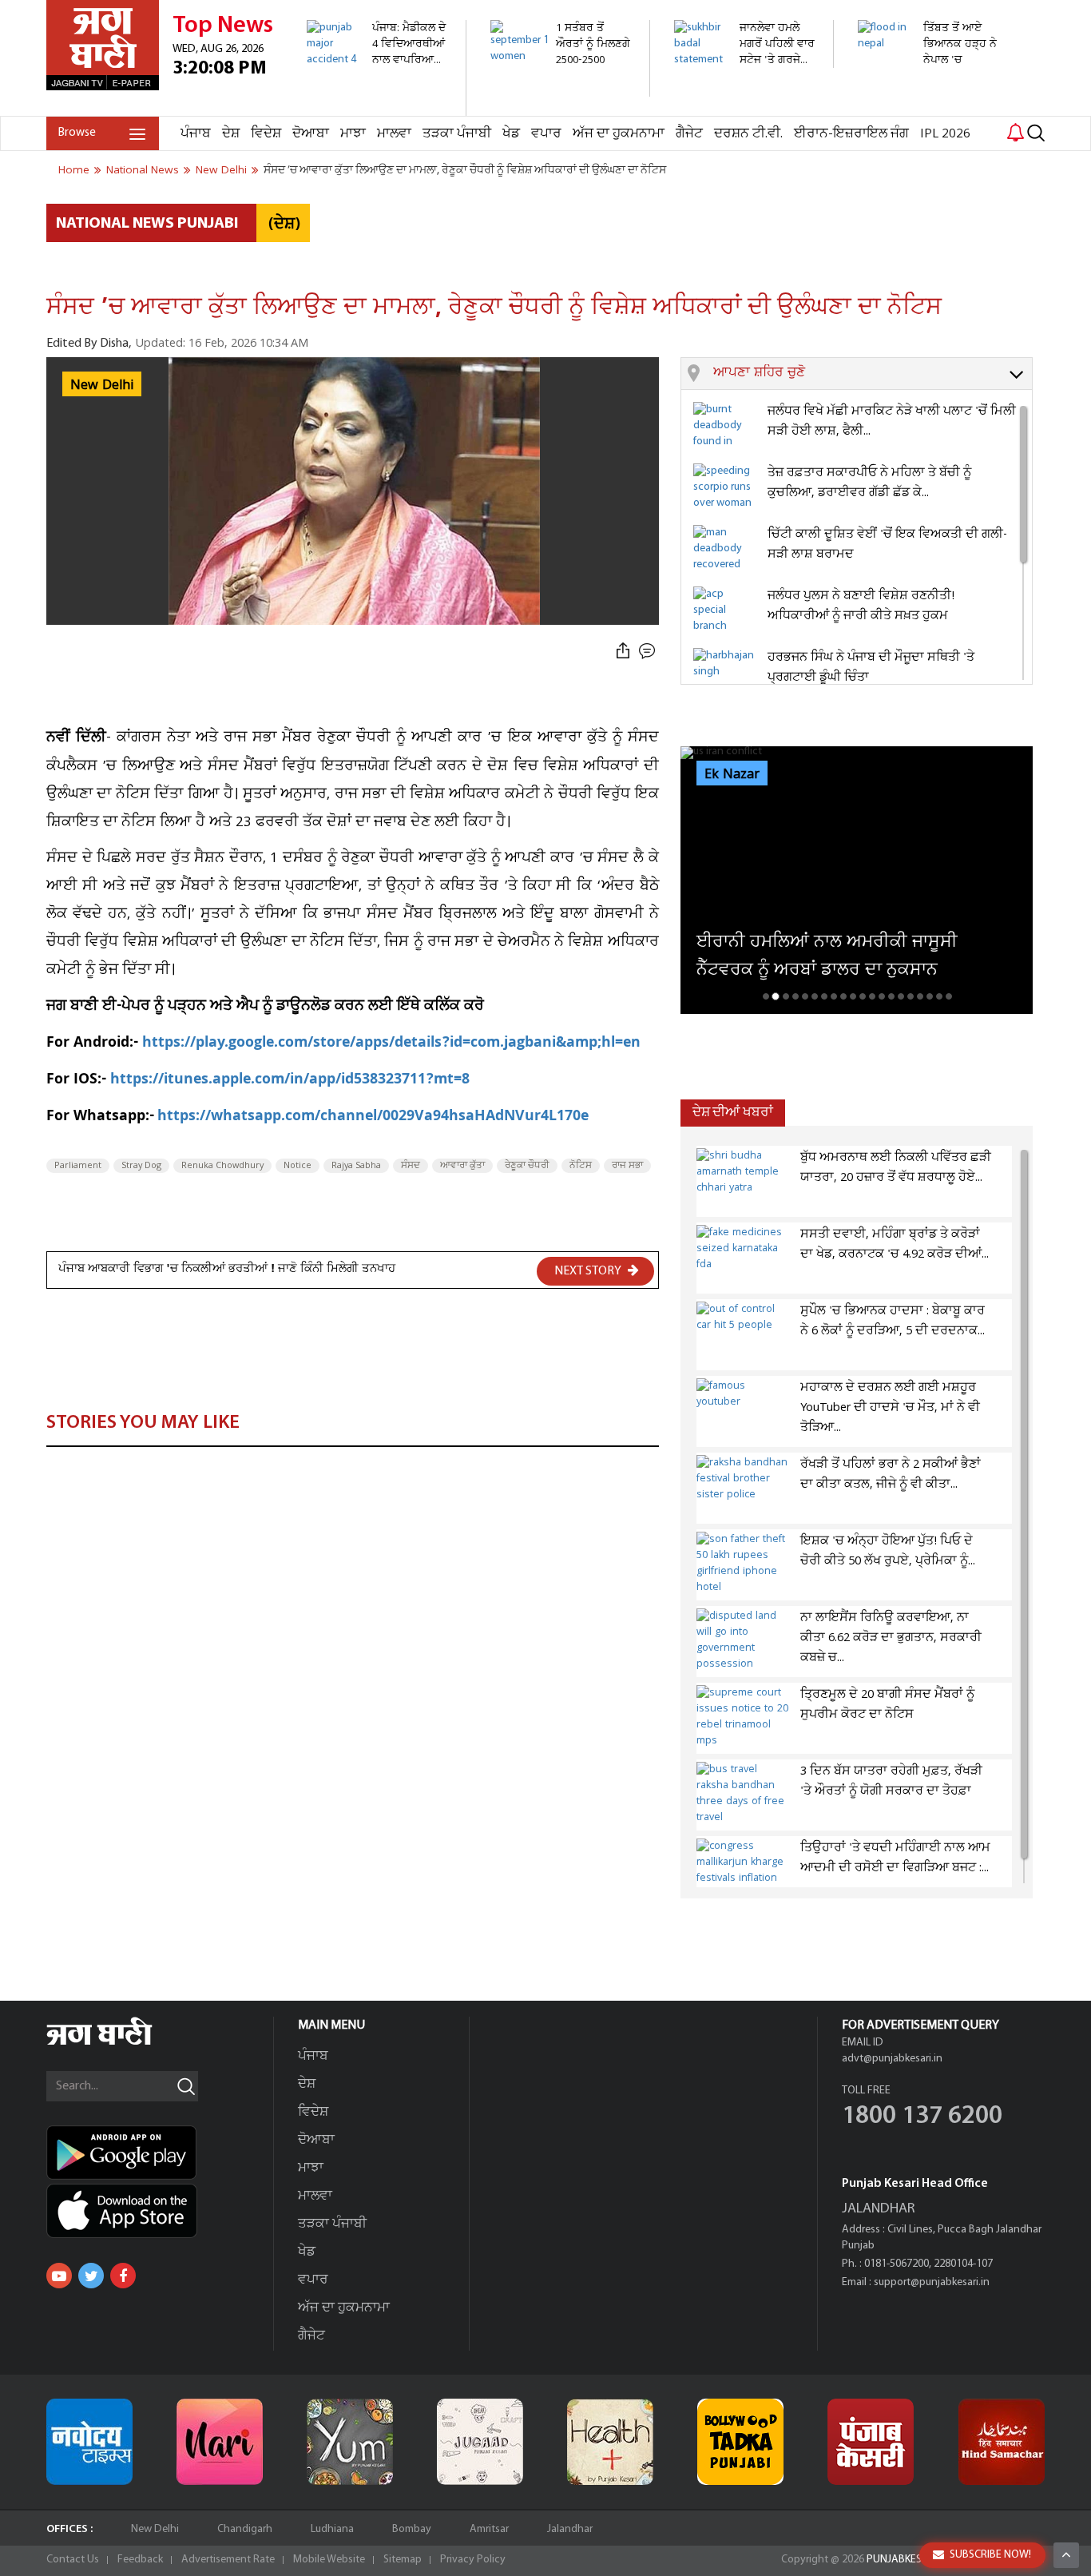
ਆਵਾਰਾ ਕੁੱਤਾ (462, 1166)
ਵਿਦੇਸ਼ (266, 134)
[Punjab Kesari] (871, 2442)
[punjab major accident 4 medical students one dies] (377, 107)
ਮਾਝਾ (353, 134)
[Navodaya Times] (89, 2442)
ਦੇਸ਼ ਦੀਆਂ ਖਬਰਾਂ (733, 1113)
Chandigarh (245, 2529)
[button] (873, 374)
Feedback (140, 2560)
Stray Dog (141, 1166)
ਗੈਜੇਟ (689, 134)
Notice (298, 1166)
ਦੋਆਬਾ (311, 134)
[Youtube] (59, 2276)
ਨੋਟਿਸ (581, 1166)
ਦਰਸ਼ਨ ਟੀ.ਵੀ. (748, 134)
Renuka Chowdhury (222, 1166)
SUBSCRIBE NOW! (990, 2555)
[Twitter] (91, 2276)
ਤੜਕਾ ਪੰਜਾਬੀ (457, 134)
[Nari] (220, 2442)
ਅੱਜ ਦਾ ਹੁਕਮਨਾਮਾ (619, 134)
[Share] (623, 652)
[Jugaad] (480, 2442)
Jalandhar (570, 2529)
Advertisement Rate (228, 2560)
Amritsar (489, 2529)
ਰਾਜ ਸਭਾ (627, 1166)
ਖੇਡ (511, 134)
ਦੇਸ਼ (231, 134)
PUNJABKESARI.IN (908, 2560)
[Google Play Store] (160, 2153)
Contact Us (73, 2560)
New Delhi (155, 2529)
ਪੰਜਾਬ (196, 134)
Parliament (78, 1166)
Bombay (412, 2529)
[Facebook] (123, 2276)
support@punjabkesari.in (932, 2282)
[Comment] (649, 652)
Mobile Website (329, 2560)
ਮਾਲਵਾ (394, 134)
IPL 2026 (945, 134)
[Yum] (350, 2442)
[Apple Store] (160, 2211)
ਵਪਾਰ (546, 134)
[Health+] (610, 2442)
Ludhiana (332, 2529)
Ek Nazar (732, 774)
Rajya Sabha (356, 1166)
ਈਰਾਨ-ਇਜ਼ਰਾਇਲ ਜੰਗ (851, 134)
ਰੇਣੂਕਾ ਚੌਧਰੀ (527, 1166)
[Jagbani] (121, 2043)
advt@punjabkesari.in (892, 2059)
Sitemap (403, 2560)
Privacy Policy (473, 2560)
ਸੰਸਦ (411, 1166)
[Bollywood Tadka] (740, 2442)
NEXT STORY (589, 1271)
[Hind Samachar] (1002, 2442)
